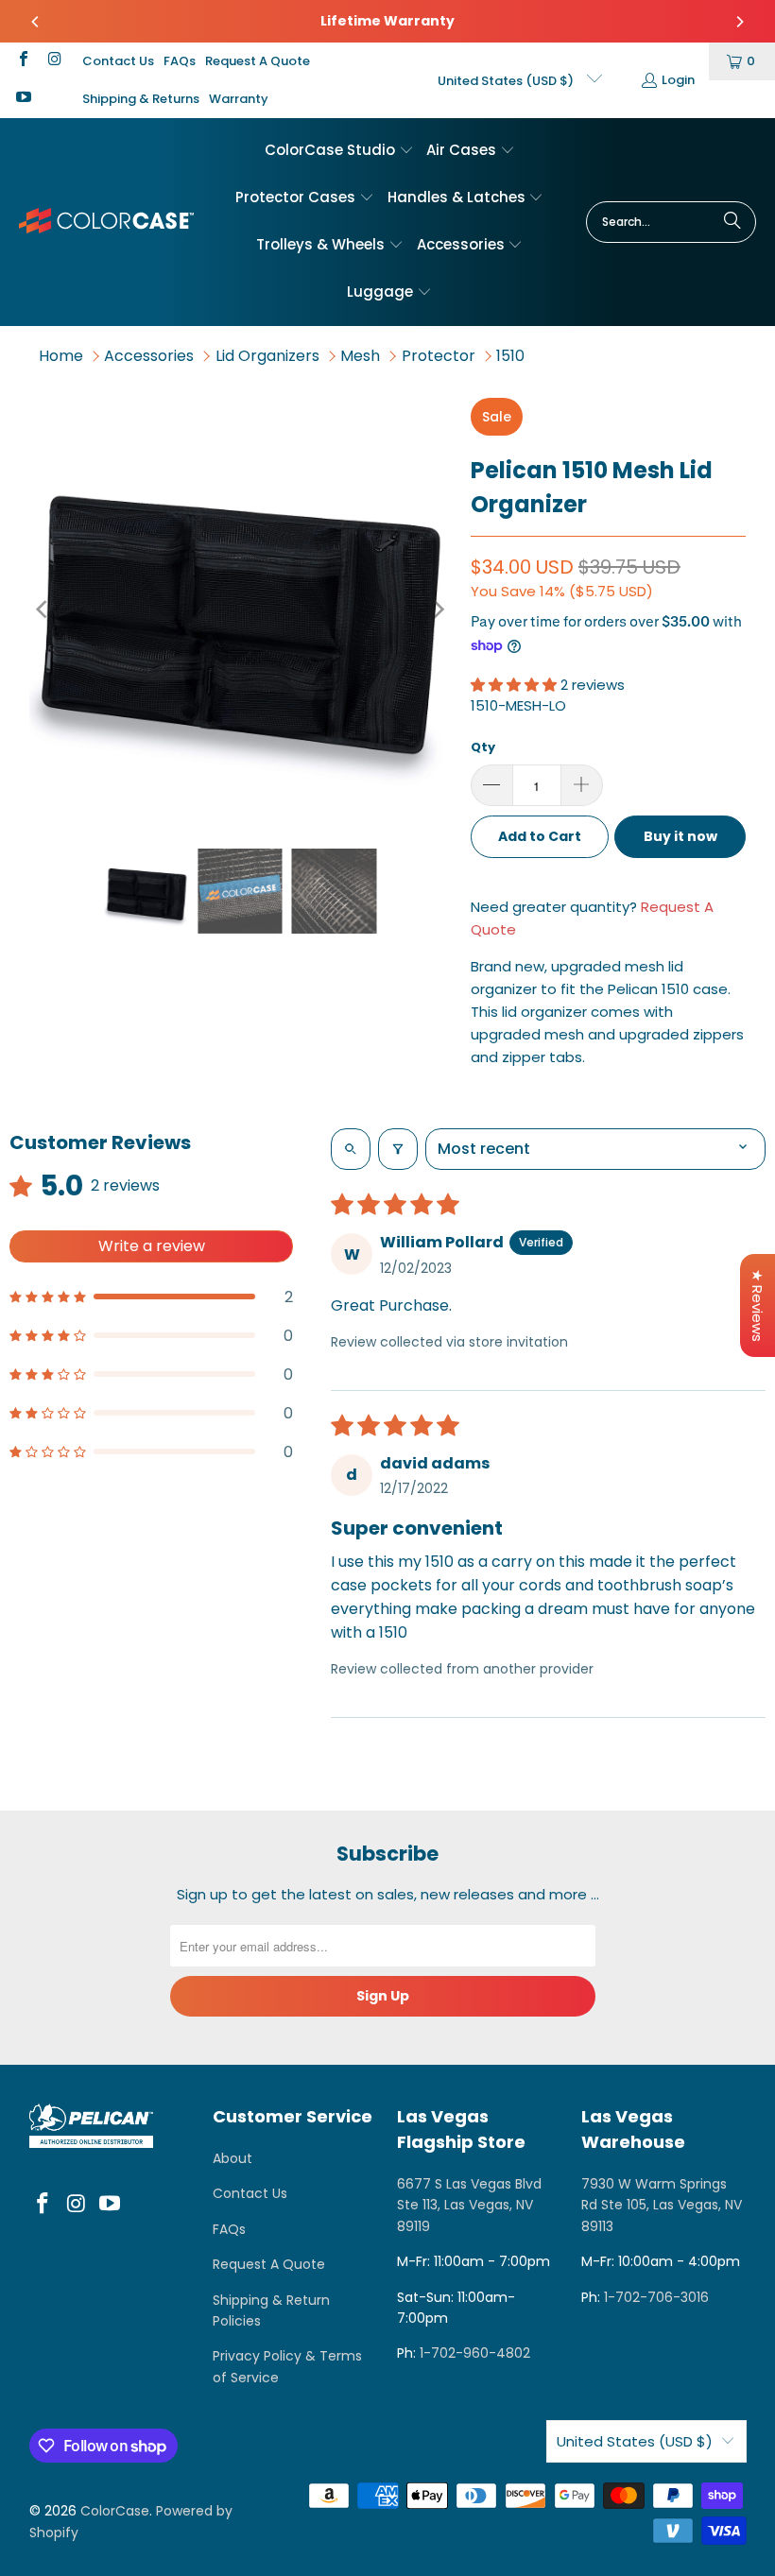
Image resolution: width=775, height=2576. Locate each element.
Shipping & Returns (141, 99)
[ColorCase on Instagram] (53, 61)
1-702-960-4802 (475, 2353)
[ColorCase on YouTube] (23, 99)
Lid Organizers (267, 356)
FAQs (180, 61)
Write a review (152, 1246)
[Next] (739, 22)
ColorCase (115, 2511)
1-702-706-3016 (656, 2297)
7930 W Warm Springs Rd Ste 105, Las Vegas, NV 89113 (662, 2205)
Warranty (239, 99)
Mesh (360, 356)
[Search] (732, 222)
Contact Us (118, 61)
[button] (339, 151)
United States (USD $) (507, 81)
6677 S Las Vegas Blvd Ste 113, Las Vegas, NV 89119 (469, 2205)
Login (678, 80)
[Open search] (351, 1149)
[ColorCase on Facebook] (23, 61)
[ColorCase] (106, 222)
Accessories (149, 356)
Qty (483, 747)
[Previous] (36, 22)
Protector (439, 356)
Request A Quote (258, 61)
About (232, 2158)
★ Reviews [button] (758, 1305)
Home (61, 356)
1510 (510, 356)
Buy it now (680, 836)
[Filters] (398, 1149)
